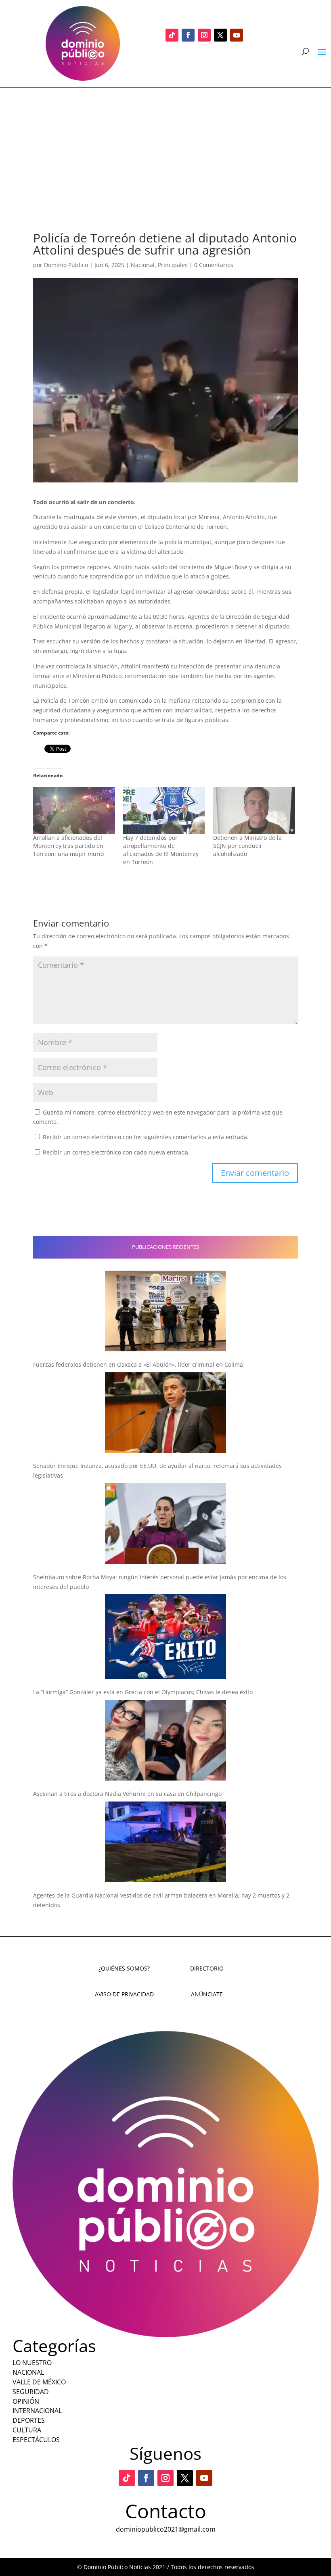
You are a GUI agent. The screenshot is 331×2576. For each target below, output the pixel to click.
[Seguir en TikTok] (172, 35)
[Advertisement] (165, 148)
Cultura (27, 2430)
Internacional (37, 2411)
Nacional (143, 265)
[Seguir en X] (220, 35)
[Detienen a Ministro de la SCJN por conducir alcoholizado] (254, 810)
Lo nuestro (32, 2363)
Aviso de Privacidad (124, 1994)
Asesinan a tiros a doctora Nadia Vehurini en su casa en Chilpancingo (127, 1794)
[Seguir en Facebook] (188, 35)
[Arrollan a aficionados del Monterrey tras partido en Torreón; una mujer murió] (74, 810)
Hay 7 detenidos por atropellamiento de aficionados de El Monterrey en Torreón (161, 850)
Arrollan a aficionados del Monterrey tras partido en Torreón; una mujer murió (68, 846)
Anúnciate (207, 1994)
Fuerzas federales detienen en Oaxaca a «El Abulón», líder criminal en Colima (138, 1364)
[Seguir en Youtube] (237, 35)
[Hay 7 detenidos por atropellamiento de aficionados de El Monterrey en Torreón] (164, 810)
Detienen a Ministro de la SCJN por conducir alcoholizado (247, 846)
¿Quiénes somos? (124, 1968)
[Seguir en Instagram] (204, 35)
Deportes (29, 2420)
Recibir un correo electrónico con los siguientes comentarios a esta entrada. (146, 1137)
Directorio (207, 1968)
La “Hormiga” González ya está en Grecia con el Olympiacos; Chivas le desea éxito (143, 1692)
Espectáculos (36, 2440)
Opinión (26, 2401)
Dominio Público (66, 265)
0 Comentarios (214, 265)
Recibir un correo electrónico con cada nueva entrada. (116, 1152)
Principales (173, 265)
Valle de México (39, 2382)
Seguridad (31, 2392)
